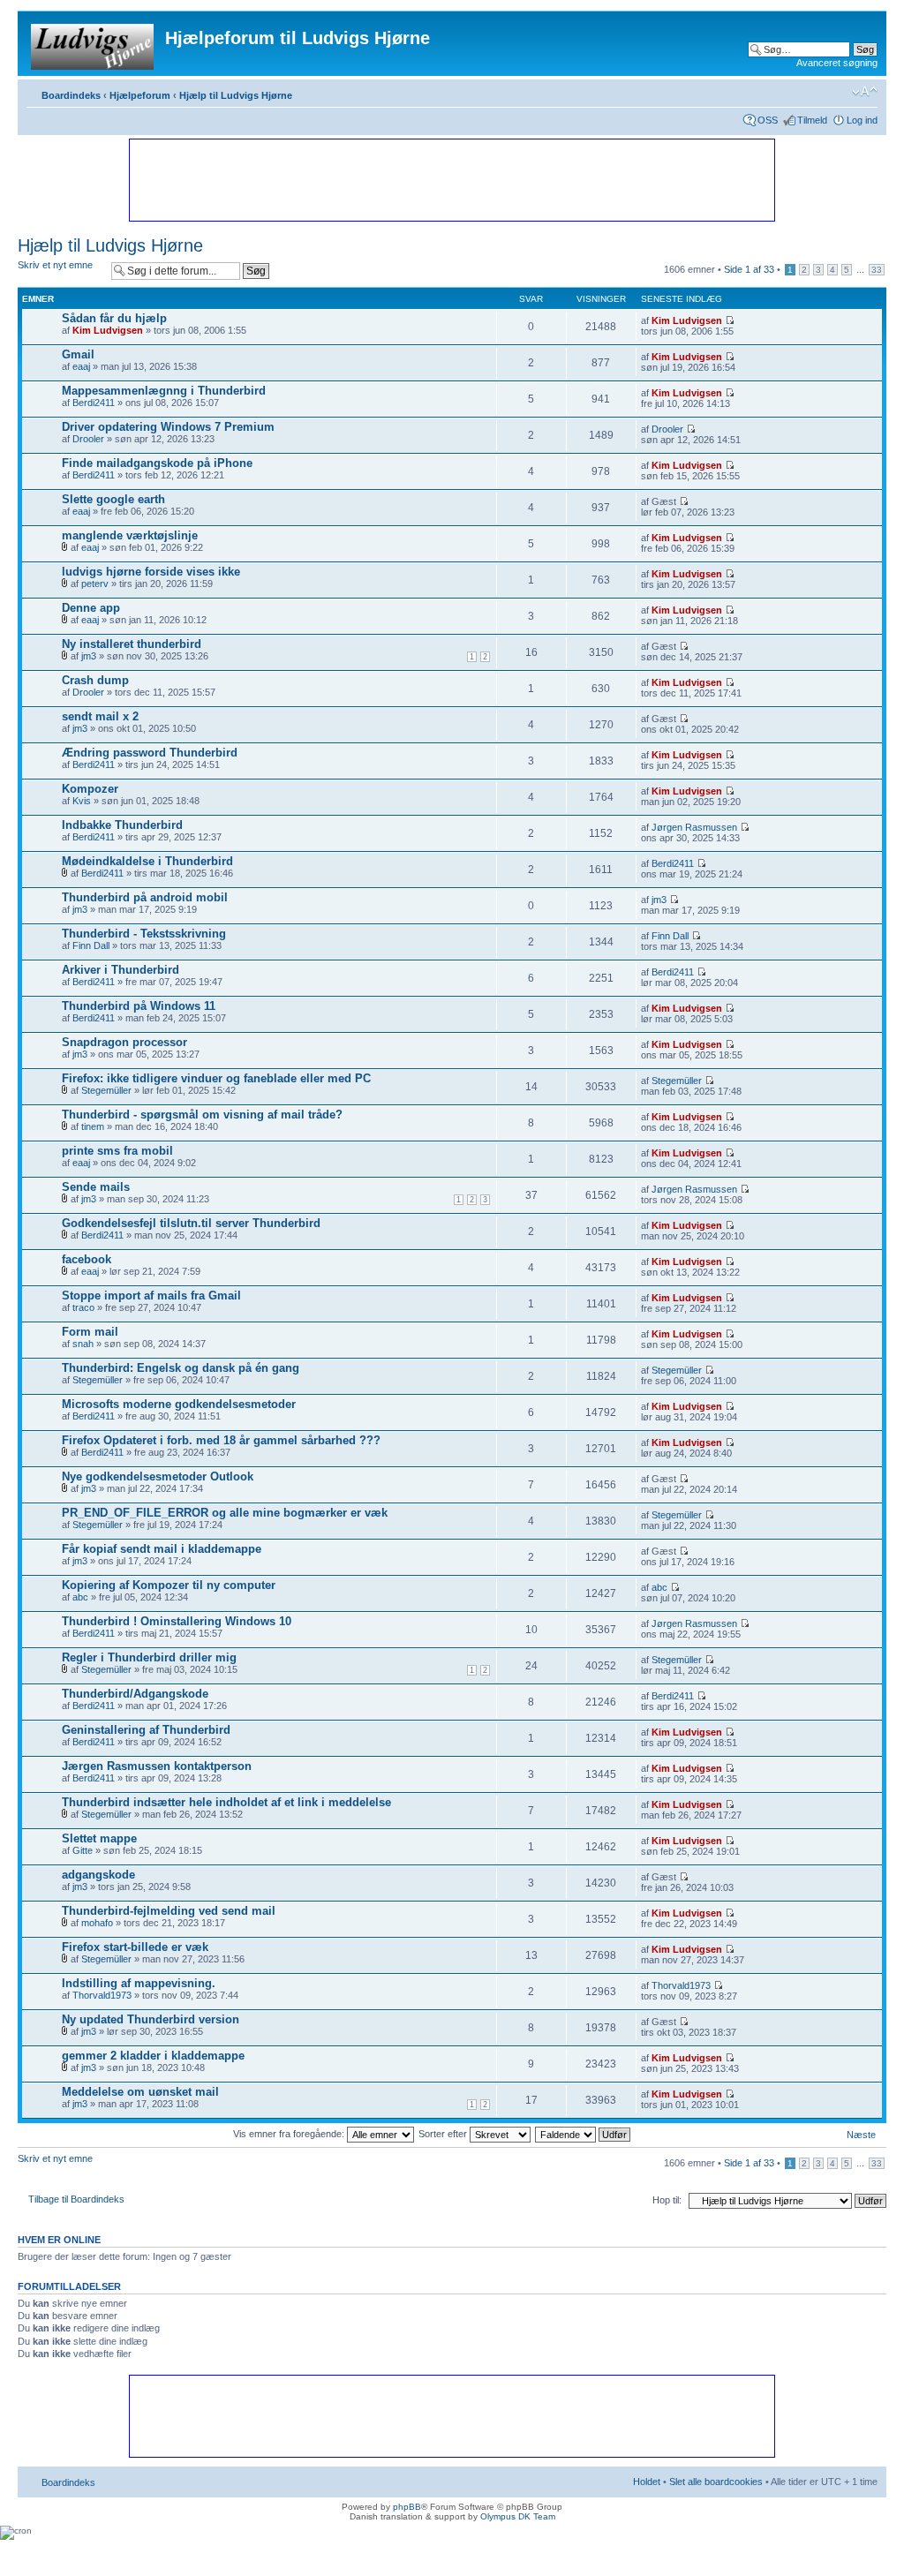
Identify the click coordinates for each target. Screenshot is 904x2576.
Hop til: (667, 2200)
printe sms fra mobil (117, 1151)
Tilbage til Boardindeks (76, 2199)
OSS (768, 120)
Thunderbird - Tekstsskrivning (144, 934)
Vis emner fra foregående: (290, 2134)
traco (83, 1307)
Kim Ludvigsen (108, 330)
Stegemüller (106, 1090)
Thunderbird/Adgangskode (135, 1694)
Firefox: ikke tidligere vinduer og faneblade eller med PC (216, 1078)
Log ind (862, 120)
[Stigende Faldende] (584, 2134)
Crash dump (95, 680)
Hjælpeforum (140, 95)
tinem (93, 1126)
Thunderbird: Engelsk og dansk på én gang (181, 1368)
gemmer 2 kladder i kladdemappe (153, 2056)
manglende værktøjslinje (130, 535)
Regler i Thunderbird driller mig (149, 1657)
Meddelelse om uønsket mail (140, 2092)
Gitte (83, 1850)
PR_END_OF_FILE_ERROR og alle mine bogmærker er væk (225, 1513)
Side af (749, 269)
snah (83, 1344)
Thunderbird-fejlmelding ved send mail (169, 1911)
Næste (861, 2135)
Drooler (88, 439)
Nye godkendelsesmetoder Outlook (158, 1476)
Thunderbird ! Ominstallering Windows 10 (177, 1621)
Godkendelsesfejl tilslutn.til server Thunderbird (191, 1223)
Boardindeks (71, 95)
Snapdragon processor (124, 1042)
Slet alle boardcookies (716, 2482)
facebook (87, 1259)
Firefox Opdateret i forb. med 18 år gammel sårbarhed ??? (221, 1440)
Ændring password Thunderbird (150, 753)
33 (877, 270)
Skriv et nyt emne (55, 265)
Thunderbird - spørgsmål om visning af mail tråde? (202, 1115)
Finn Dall (91, 945)
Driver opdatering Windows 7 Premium (168, 427)
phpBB (407, 2507)
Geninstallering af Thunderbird (146, 1730)
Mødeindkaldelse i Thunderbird (147, 861)
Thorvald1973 (102, 1995)
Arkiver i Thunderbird (121, 970)
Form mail (90, 1332)
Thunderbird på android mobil (145, 897)
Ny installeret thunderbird (132, 644)
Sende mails (96, 1187)
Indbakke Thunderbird (122, 825)
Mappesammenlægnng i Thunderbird (164, 391)
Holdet (647, 2482)
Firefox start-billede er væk (135, 1947)
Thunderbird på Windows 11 (139, 1006)
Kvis (82, 801)
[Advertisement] (451, 179)
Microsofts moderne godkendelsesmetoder (179, 1404)
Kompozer (90, 789)
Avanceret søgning (837, 63)
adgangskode (98, 1875)
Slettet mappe (99, 1838)
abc (80, 1597)
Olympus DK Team (518, 2516)
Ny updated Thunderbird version (151, 2019)
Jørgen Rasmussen (694, 827)
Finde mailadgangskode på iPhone (157, 463)
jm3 (89, 656)
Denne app (91, 608)
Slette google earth (113, 499)
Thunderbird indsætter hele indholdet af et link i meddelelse (226, 1802)
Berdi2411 (94, 403)
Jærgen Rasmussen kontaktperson (157, 1766)
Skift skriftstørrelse (865, 92)
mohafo (97, 1923)
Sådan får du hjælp (114, 318)
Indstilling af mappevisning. (139, 1983)
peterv (95, 584)
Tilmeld (812, 120)
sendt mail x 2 (100, 716)
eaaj (81, 366)
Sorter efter (444, 2134)
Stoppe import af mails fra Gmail (151, 1296)
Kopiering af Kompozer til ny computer (169, 1585)
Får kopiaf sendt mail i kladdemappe (162, 1549)
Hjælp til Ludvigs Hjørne (236, 95)
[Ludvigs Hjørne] (94, 43)
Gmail (78, 354)
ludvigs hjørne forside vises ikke (151, 572)
